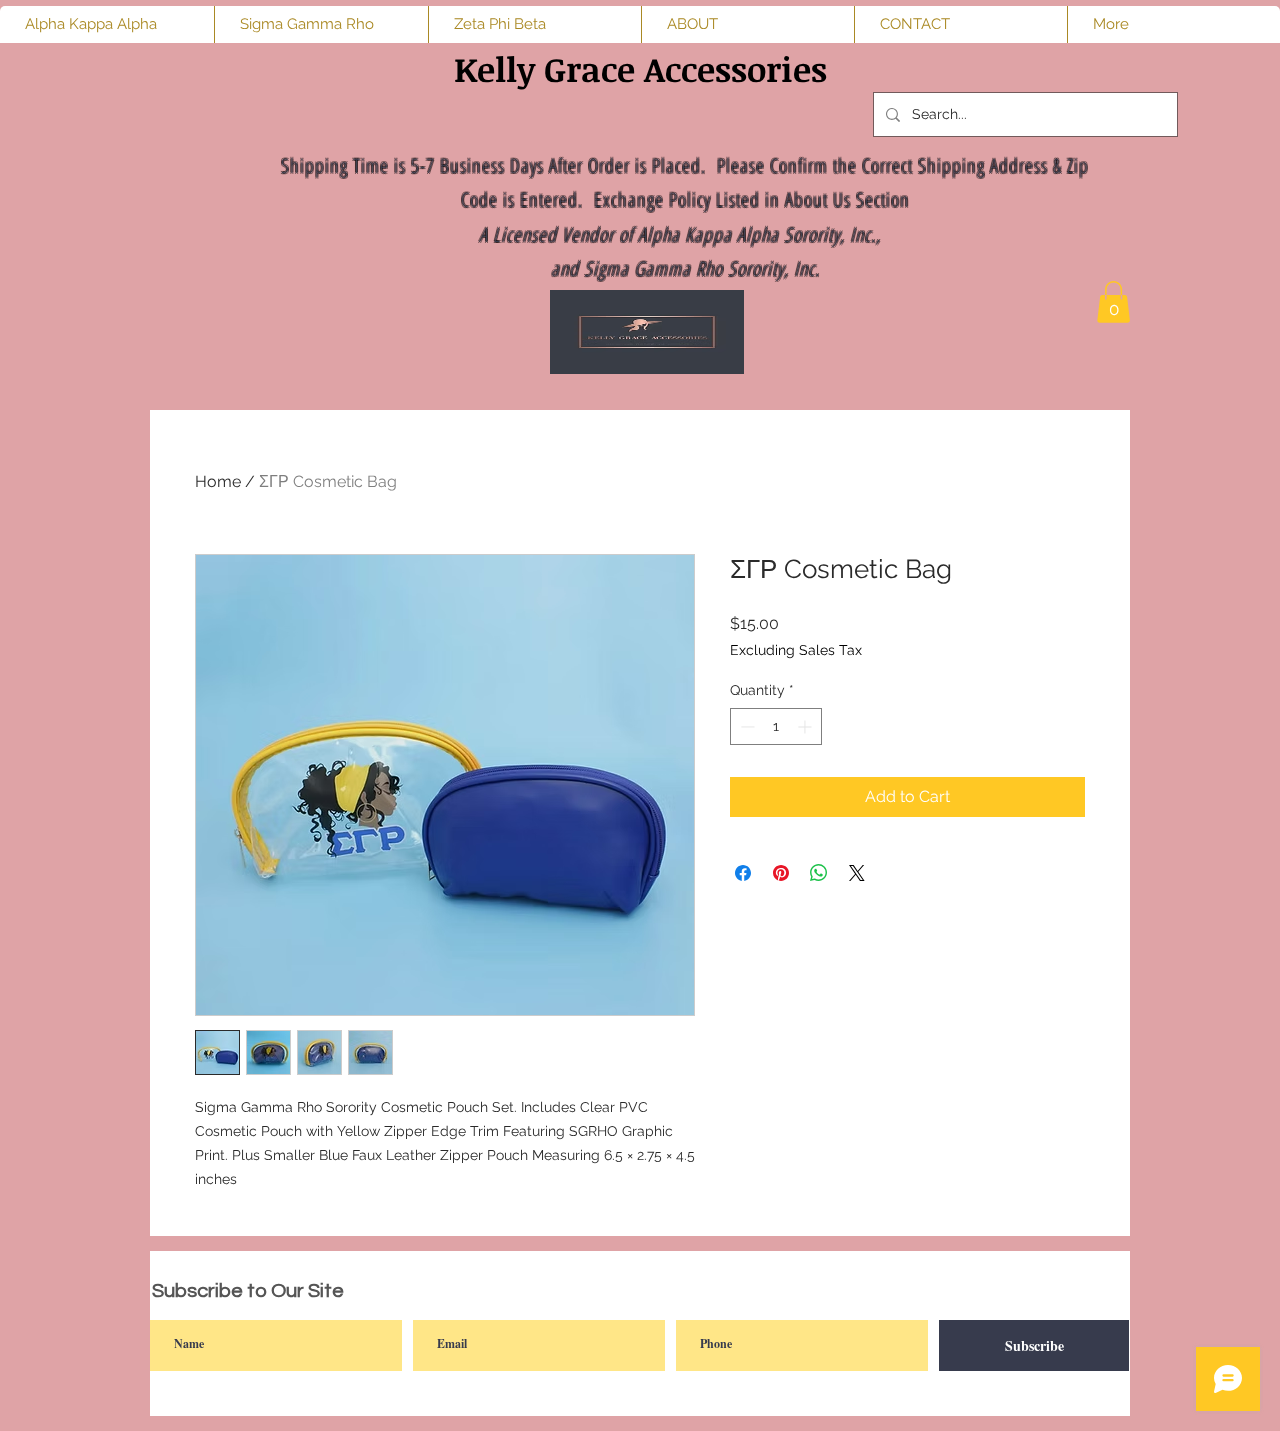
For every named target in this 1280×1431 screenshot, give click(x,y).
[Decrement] (745, 726)
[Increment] (806, 726)
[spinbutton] (776, 726)
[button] (1113, 302)
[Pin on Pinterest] (781, 873)
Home (218, 481)
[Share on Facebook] (743, 873)
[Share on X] (857, 873)
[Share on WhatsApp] (819, 873)
